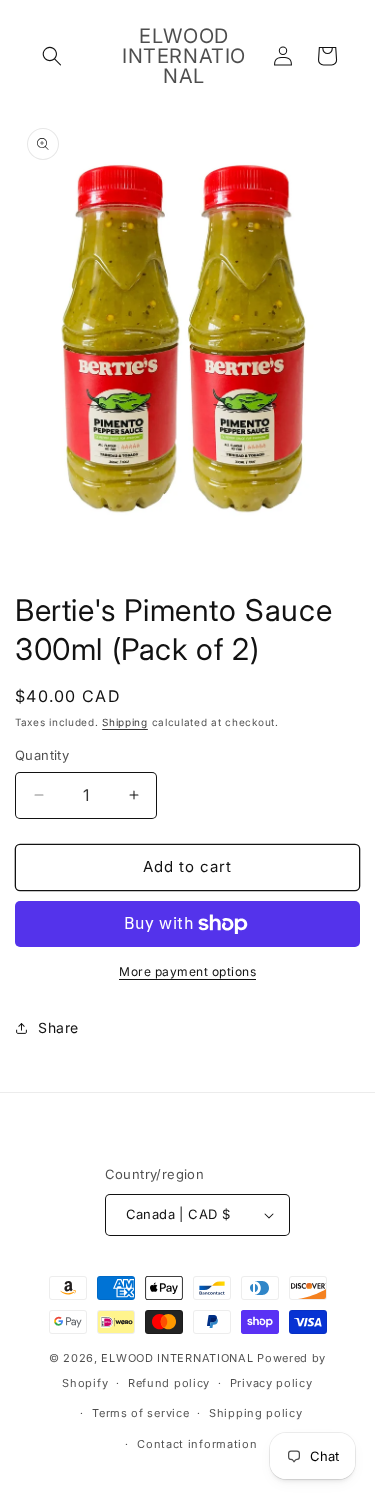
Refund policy (169, 1383)
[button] (52, 56)
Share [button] (58, 1027)
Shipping (125, 722)
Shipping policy (256, 1413)
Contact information (197, 1444)
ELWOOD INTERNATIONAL (177, 1358)
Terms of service (140, 1413)
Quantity (42, 755)
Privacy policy (271, 1383)
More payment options (187, 971)
